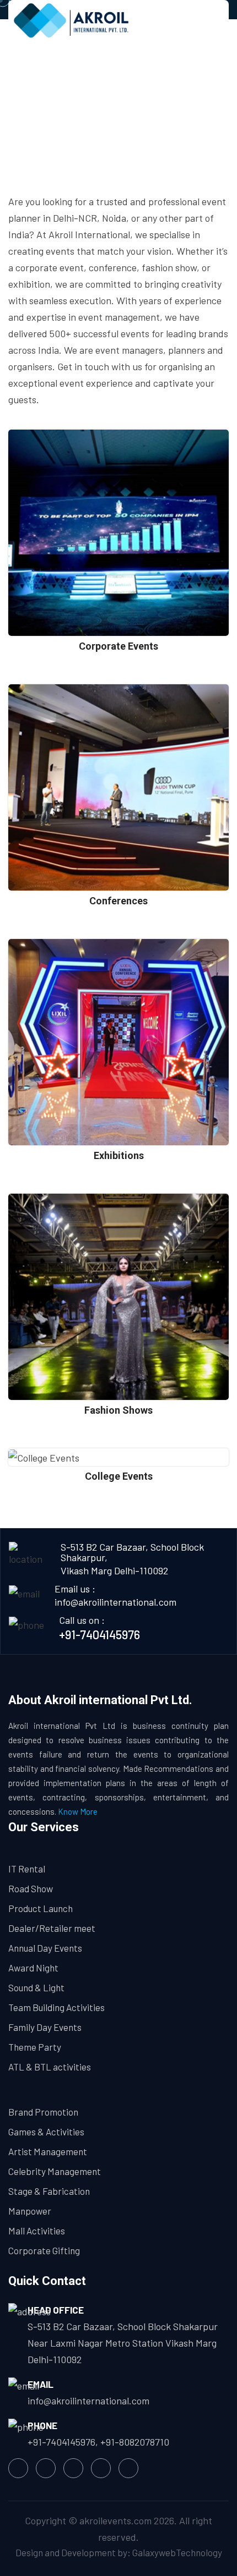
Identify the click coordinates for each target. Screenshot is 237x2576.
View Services (118, 576)
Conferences (118, 901)
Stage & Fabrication (49, 2191)
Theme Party (35, 2047)
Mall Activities (37, 2231)
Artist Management (48, 2151)
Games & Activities (46, 2132)
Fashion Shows (118, 1410)
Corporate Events (118, 646)
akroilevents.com (115, 2520)
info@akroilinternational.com (115, 1602)
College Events (119, 1476)
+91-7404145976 (99, 1634)
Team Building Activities (56, 2007)
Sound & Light (36, 1987)
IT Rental (27, 1869)
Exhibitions (119, 1155)
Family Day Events (45, 2027)
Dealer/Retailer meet (52, 1928)
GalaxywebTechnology (177, 2552)
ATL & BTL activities (50, 2067)
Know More (78, 1811)
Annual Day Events (45, 1948)
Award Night (33, 1968)
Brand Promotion (43, 2112)
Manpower (30, 2211)
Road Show (31, 1888)
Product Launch (41, 1908)
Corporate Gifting (44, 2250)
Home (74, 113)
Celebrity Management (55, 2171)
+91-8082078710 (135, 2442)
